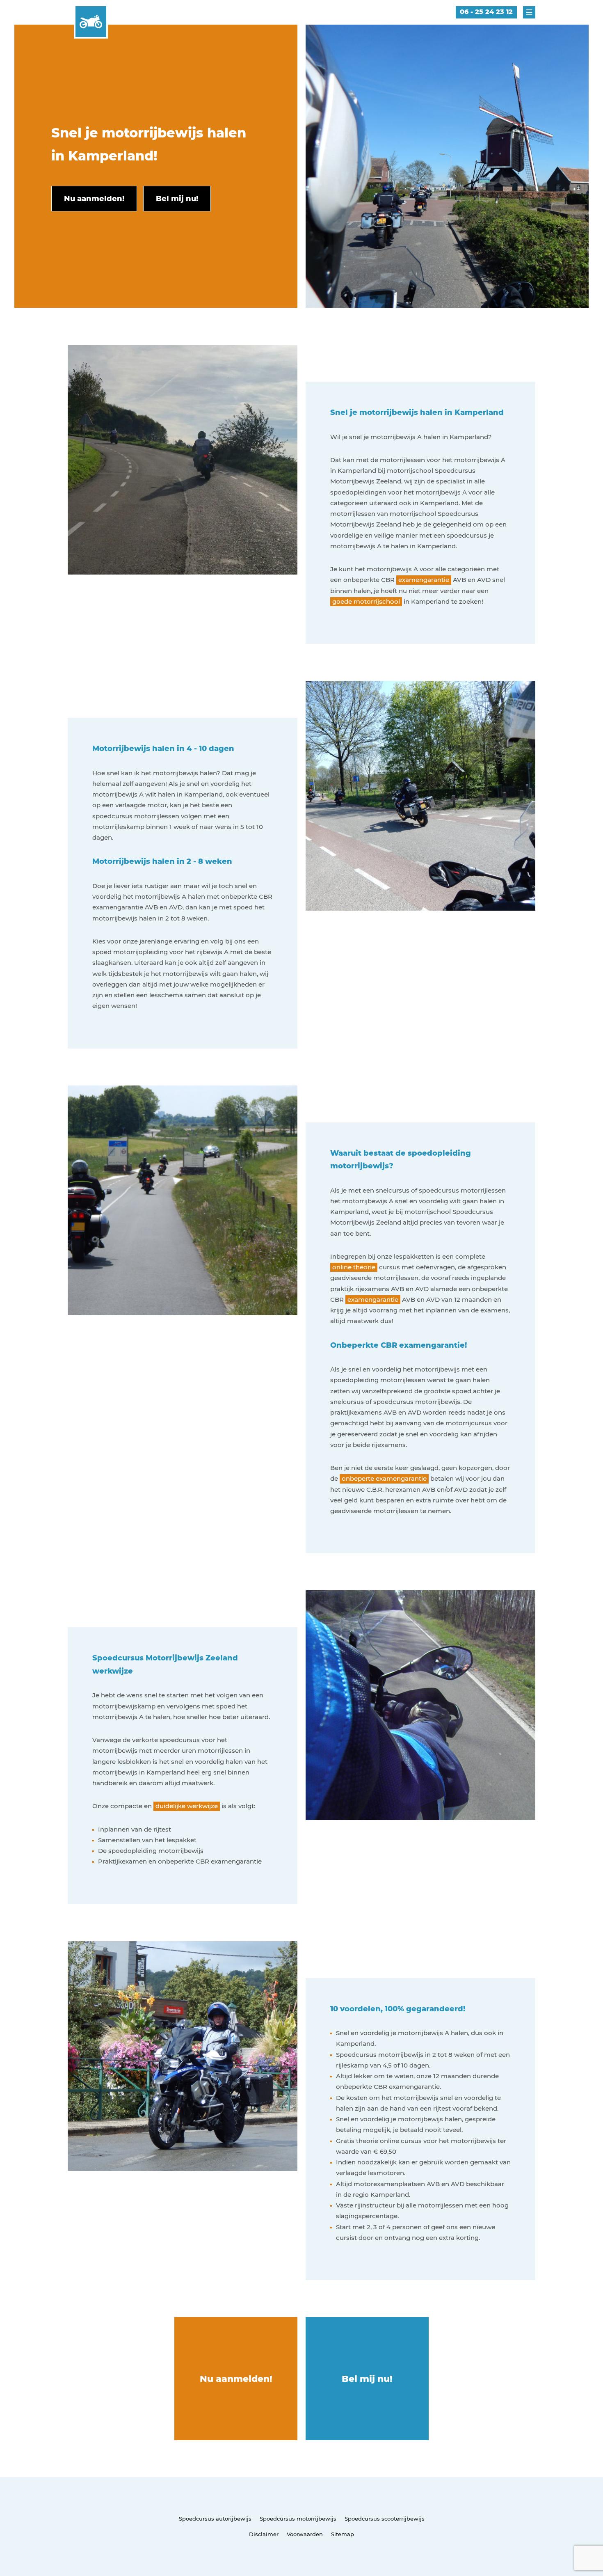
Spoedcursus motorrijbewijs (298, 2519)
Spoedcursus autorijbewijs (215, 2519)
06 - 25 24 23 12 (486, 12)
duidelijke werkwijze (187, 1806)
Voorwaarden (305, 2534)
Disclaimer (264, 2534)
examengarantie (424, 580)
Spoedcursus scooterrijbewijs (385, 2519)
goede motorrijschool (366, 601)
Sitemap (343, 2534)
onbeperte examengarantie (384, 1478)
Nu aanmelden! (236, 2379)
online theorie (354, 1267)
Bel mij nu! (367, 2379)
